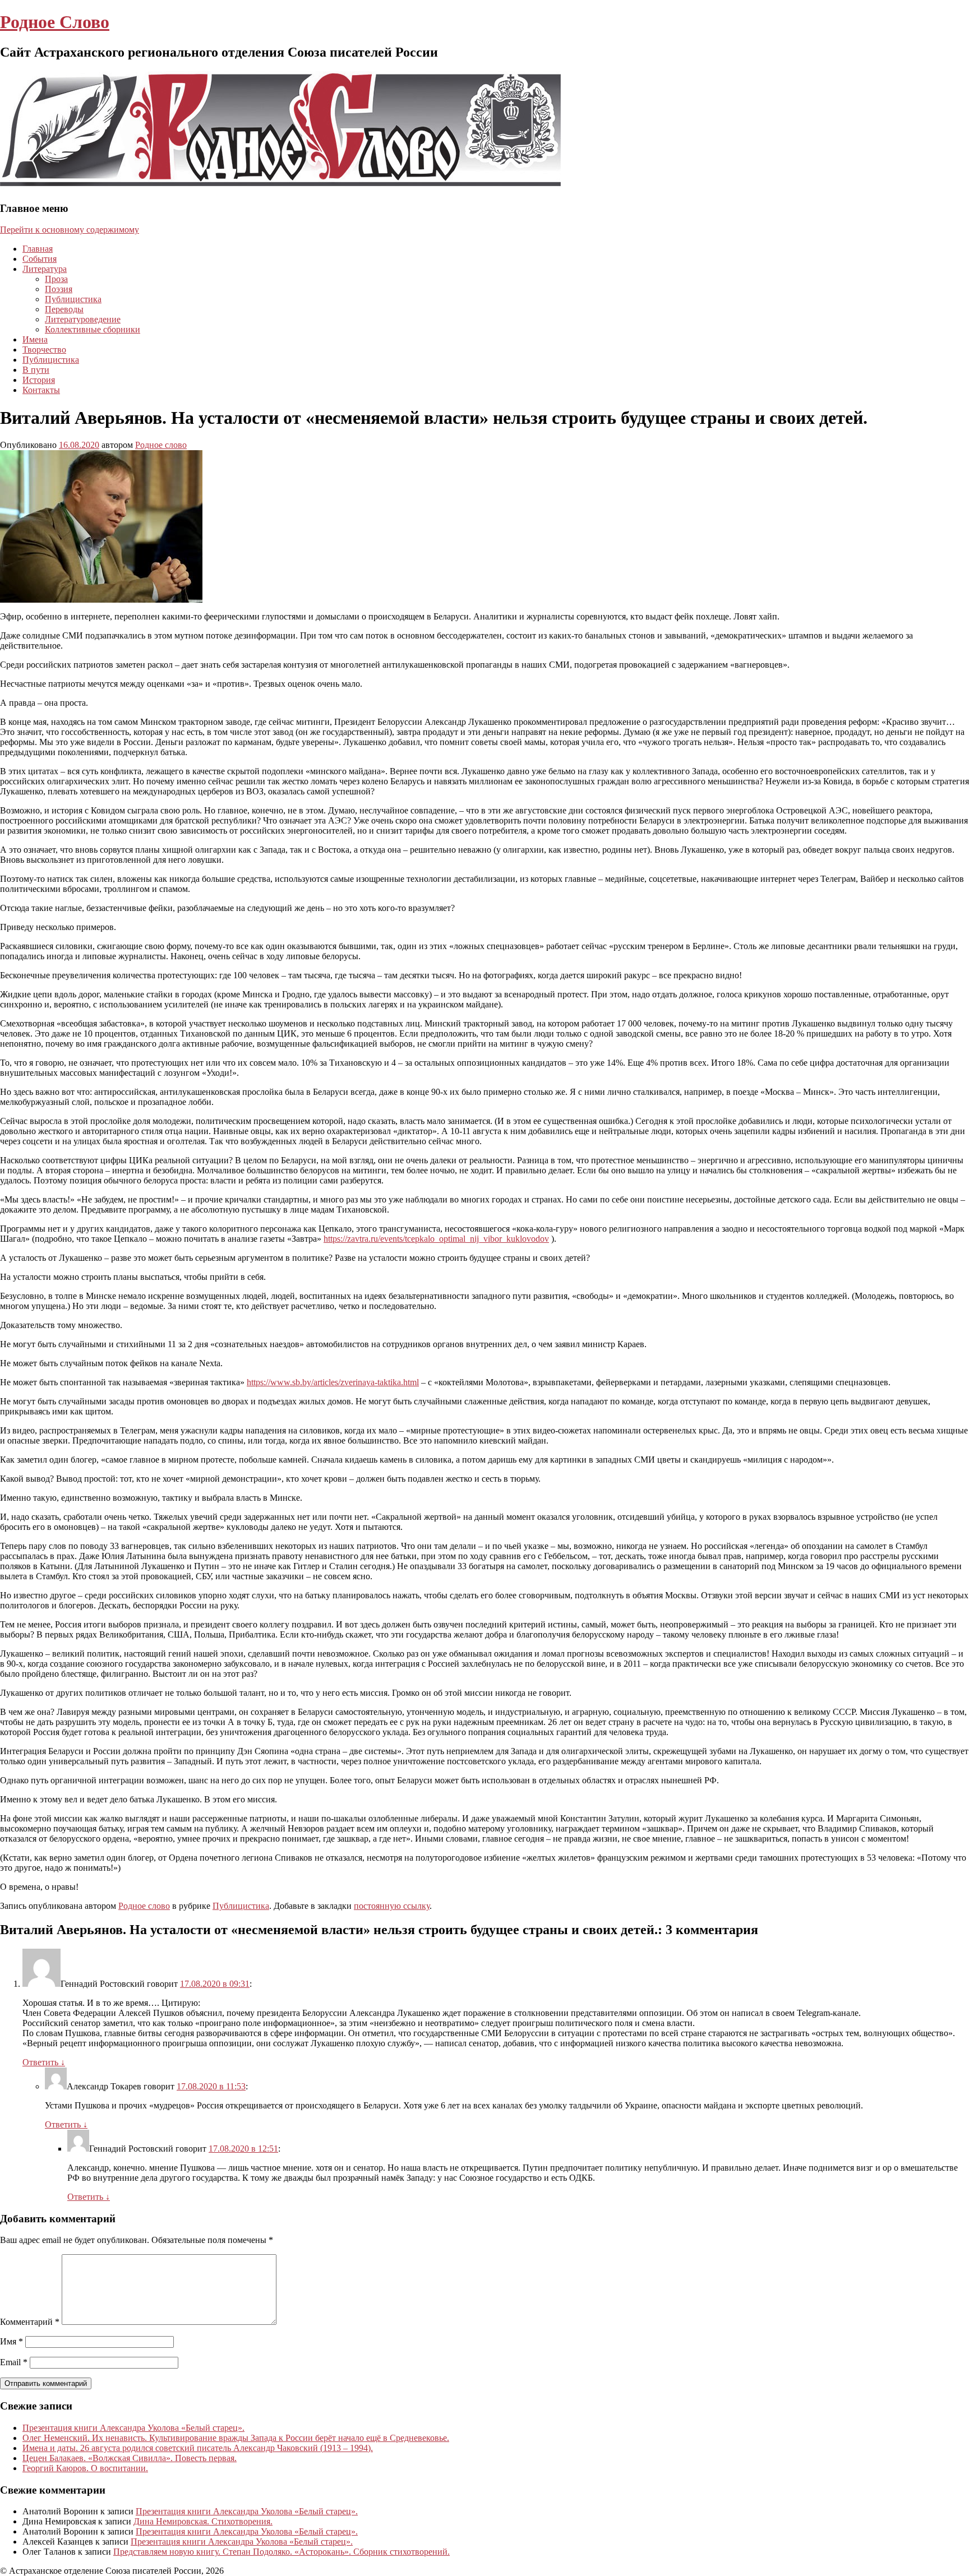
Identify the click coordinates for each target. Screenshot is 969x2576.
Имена (35, 339)
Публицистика (73, 299)
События (40, 259)
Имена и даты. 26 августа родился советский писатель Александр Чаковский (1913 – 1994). (198, 2448)
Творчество (44, 350)
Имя (11, 2341)
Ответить (44, 2062)
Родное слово (161, 445)
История (39, 380)
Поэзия (59, 289)
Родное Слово (55, 22)
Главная (38, 249)
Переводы (64, 309)
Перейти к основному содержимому (70, 230)
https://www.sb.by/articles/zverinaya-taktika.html (333, 1382)
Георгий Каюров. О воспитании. (85, 2468)
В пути (36, 370)
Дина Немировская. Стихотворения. (203, 2521)
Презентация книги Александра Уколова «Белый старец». (133, 2428)
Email (14, 2362)
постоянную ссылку (392, 1906)
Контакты (41, 390)
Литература (45, 269)
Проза (56, 279)
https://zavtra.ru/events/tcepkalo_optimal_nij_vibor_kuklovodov (436, 1239)
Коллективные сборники (93, 329)
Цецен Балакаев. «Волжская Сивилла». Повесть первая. (130, 2458)
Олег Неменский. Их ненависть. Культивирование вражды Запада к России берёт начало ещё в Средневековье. (236, 2438)
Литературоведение (83, 319)
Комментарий (30, 2322)
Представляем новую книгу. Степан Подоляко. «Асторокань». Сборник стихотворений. (282, 2552)
